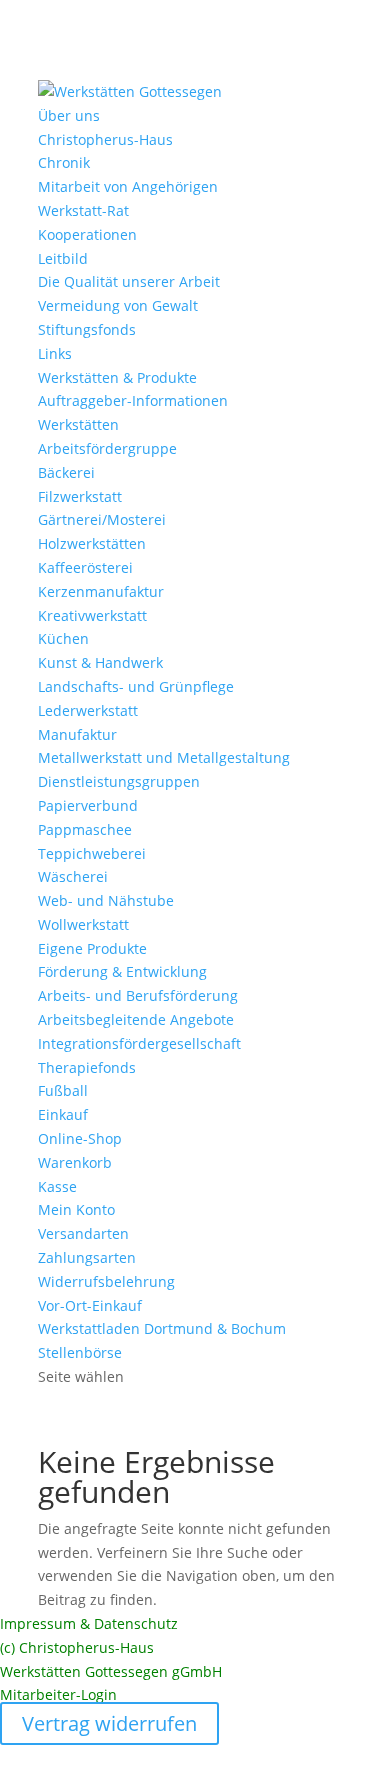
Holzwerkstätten (92, 543)
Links (55, 353)
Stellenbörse (80, 1352)
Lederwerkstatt (88, 710)
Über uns (69, 115)
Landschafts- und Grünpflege (136, 686)
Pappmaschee (85, 829)
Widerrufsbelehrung (106, 1281)
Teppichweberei (92, 853)
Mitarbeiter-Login (58, 1694)
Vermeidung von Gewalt (118, 305)
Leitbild (63, 258)
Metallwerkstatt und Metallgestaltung (164, 757)
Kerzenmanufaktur (101, 591)
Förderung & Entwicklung (122, 971)
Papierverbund (88, 805)
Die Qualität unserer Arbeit (129, 281)
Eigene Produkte (92, 948)
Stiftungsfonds (87, 329)
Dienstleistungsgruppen (119, 781)
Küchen (63, 638)
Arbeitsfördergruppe (107, 448)
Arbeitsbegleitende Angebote (136, 1019)
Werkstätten (78, 424)
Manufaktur (77, 734)
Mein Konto (76, 1209)
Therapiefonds (87, 1067)
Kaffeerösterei (85, 567)
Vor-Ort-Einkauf (90, 1305)
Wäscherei (73, 876)
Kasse (57, 1186)
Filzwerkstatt (80, 496)
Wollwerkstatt (83, 924)
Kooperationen (87, 234)
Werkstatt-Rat (83, 210)
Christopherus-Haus (105, 139)
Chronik (64, 162)
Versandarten (83, 1233)
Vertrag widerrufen (109, 1723)
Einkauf (63, 1114)
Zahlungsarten (87, 1257)
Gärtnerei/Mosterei (102, 519)
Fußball (63, 1090)
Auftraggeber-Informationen (133, 400)
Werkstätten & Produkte (117, 377)
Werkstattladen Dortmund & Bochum (162, 1328)
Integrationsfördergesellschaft (139, 1043)
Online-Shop (80, 1138)
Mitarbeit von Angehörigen (128, 186)
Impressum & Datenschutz (89, 1623)
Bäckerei (66, 472)
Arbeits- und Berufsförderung (138, 995)
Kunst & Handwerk (100, 662)
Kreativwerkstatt (92, 615)
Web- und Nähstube (106, 900)
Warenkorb (75, 1162)
